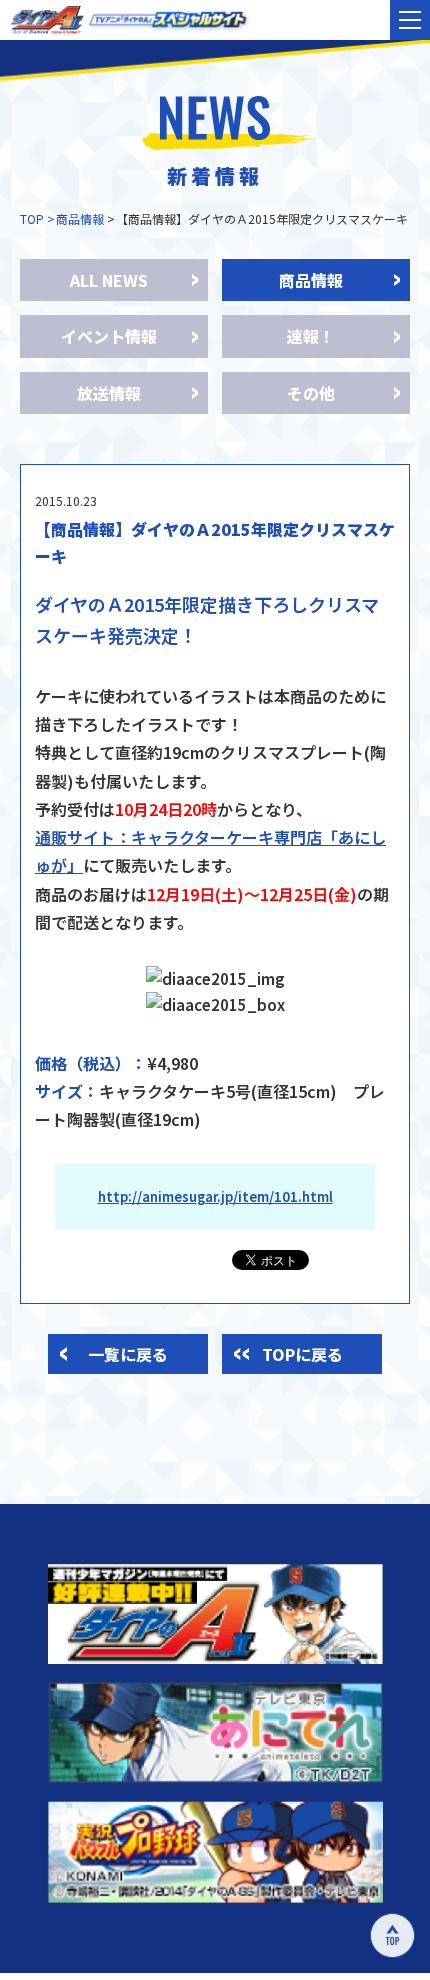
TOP (32, 218)
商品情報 (80, 218)
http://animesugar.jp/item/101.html (215, 1196)
